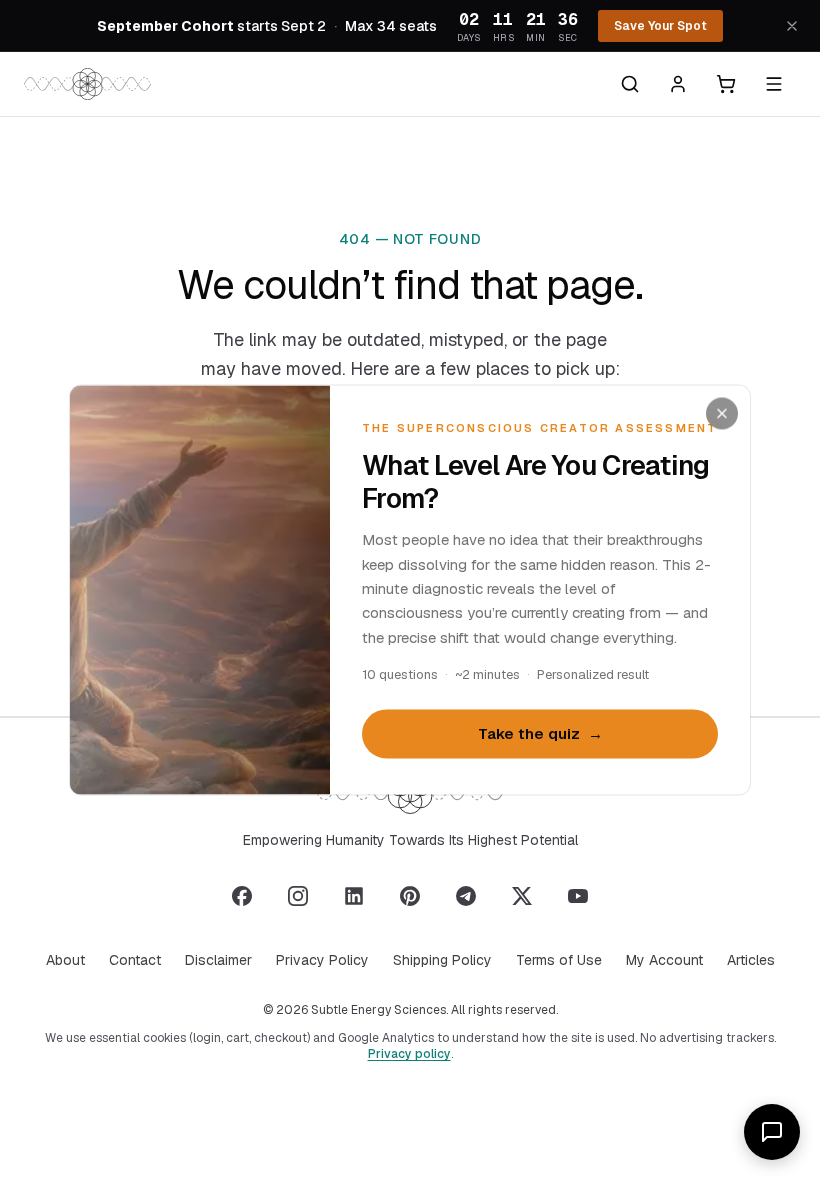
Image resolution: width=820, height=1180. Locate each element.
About (65, 960)
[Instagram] (298, 896)
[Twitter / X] (522, 896)
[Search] (630, 84)
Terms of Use (559, 960)
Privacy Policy (322, 960)
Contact (135, 960)
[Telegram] (466, 896)
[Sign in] (678, 84)
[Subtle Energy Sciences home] (87, 84)
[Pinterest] (410, 896)
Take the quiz (540, 733)
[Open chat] (772, 1132)
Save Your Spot (660, 26)
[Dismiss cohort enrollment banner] (792, 26)
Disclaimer (218, 960)
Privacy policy (409, 1054)
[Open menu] (774, 84)
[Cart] (726, 84)
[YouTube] (578, 896)
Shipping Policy (442, 960)
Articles (751, 960)
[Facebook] (242, 896)
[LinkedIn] (354, 896)
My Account (664, 960)
